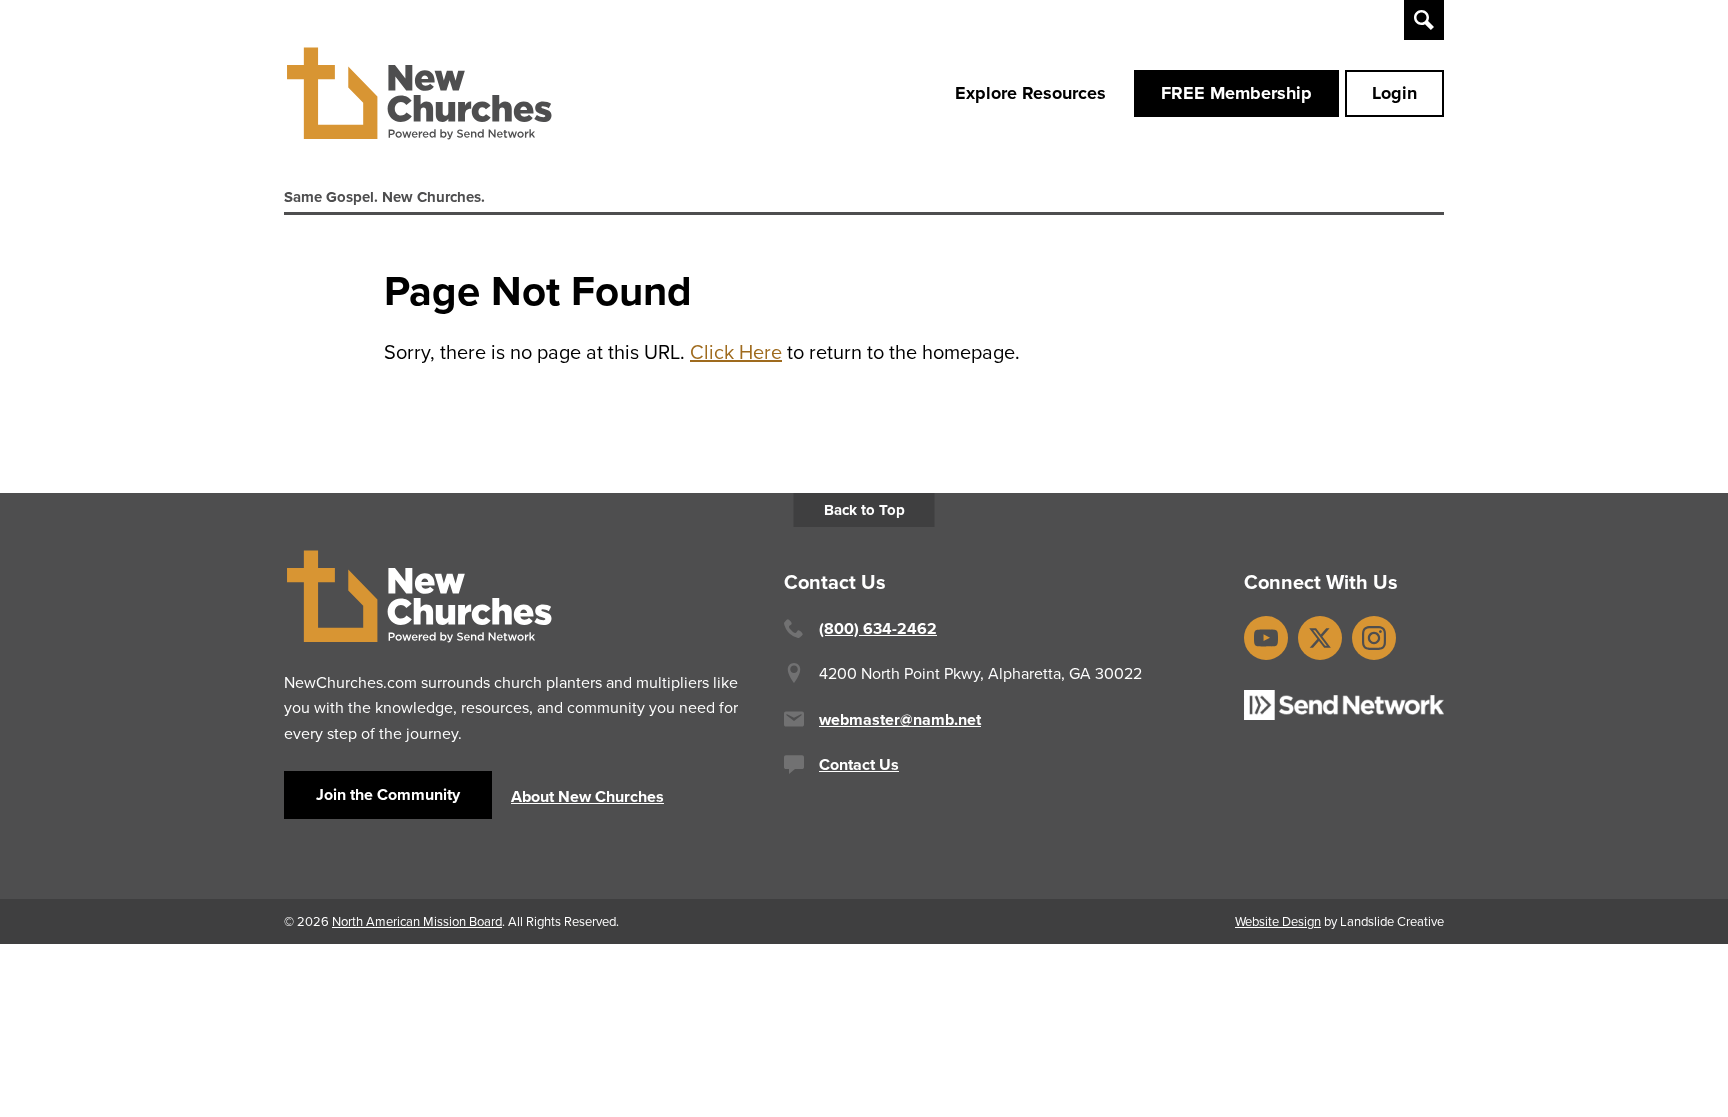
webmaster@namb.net (900, 719)
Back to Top (864, 510)
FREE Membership (1236, 93)
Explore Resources (1030, 93)
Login (1394, 93)
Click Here (736, 351)
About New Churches (587, 796)
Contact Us (859, 764)
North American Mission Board (417, 921)
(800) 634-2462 (878, 628)
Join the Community (388, 794)
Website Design (1278, 921)
